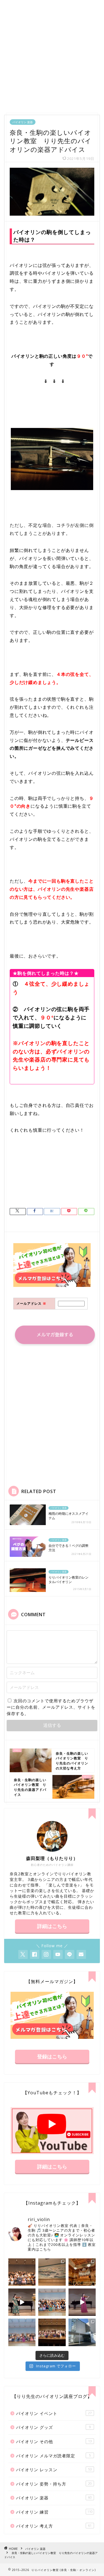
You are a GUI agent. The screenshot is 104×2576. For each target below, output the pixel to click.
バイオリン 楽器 (23, 122)
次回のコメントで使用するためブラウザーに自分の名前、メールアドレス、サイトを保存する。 (51, 1707)
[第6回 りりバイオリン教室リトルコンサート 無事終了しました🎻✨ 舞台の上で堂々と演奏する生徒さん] (52, 2302)
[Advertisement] (52, 55)
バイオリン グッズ (53, 2427)
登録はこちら (52, 2056)
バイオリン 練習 (54, 2512)
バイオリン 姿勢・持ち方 (54, 2484)
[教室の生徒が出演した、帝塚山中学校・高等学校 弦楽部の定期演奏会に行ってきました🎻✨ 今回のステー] (82, 2272)
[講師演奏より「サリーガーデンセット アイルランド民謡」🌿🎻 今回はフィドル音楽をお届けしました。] (22, 2302)
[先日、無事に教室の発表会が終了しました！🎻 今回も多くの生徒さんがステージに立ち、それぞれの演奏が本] (22, 2332)
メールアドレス (31, 1303)
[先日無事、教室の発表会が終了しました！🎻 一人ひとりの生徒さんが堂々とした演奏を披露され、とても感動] (52, 2332)
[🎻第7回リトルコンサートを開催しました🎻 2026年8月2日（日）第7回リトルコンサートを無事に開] (22, 2272)
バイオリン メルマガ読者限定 (53, 2456)
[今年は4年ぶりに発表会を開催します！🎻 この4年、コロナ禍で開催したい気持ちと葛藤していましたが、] (82, 2332)
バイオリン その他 (54, 2441)
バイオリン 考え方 (54, 2526)
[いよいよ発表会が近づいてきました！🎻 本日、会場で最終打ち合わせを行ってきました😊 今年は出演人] (52, 2272)
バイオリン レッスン (54, 2470)
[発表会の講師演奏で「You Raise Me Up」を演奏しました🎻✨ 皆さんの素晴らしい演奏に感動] (82, 2302)
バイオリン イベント (54, 2413)
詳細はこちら (52, 1926)
